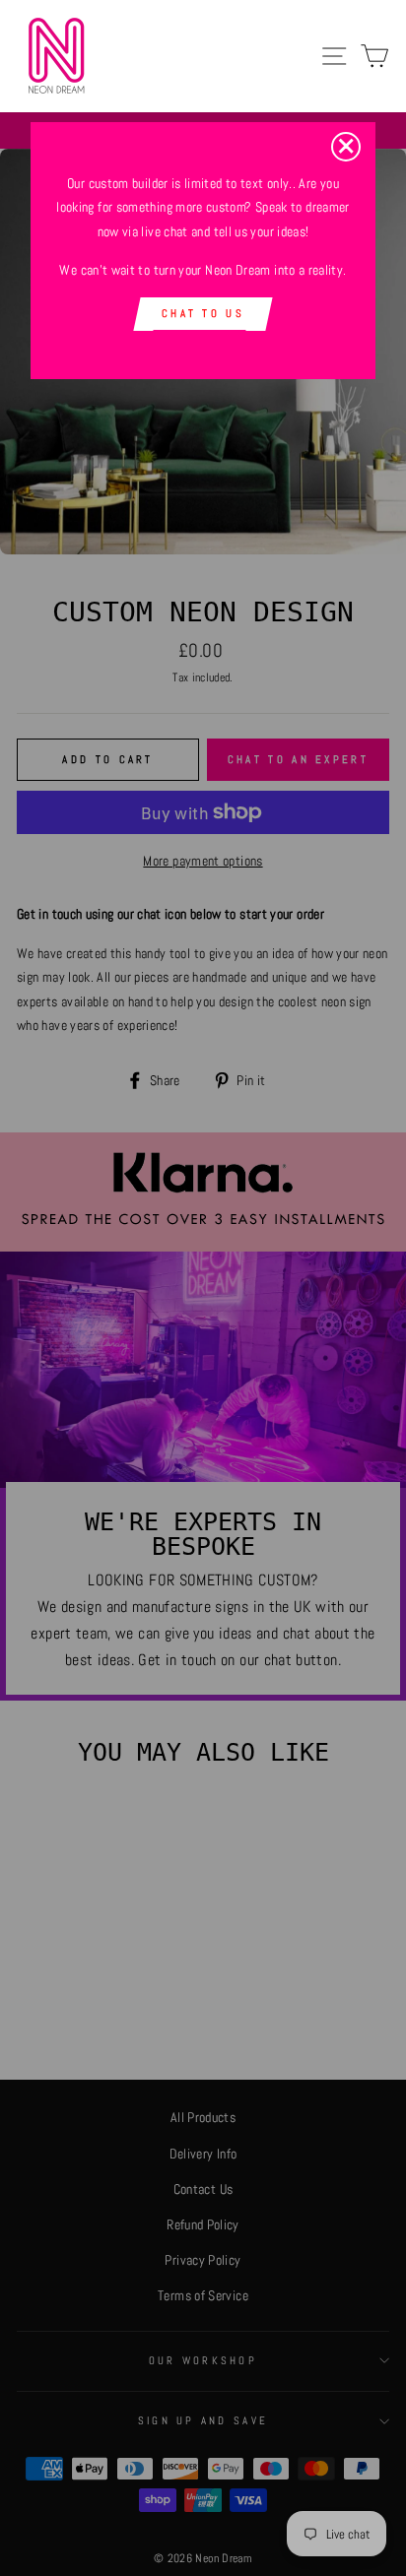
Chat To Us (203, 313)
